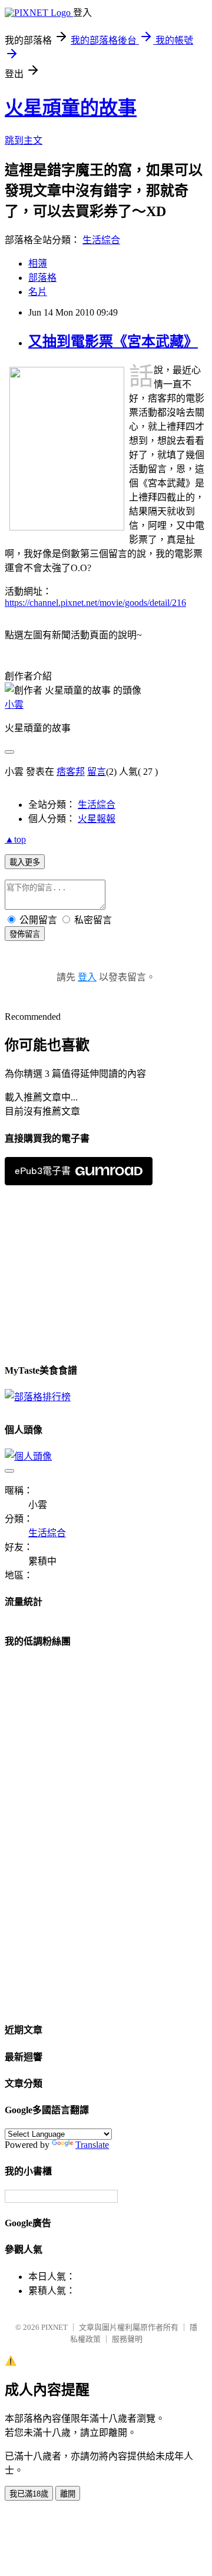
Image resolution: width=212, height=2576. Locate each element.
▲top (15, 839)
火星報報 (97, 819)
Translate (92, 2145)
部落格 (42, 278)
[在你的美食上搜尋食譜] (38, 1397)
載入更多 (25, 862)
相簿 (38, 263)
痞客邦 (71, 772)
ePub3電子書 (43, 1171)
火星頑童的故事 (71, 108)
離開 (68, 2494)
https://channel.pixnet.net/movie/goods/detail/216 (95, 603)
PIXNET (54, 2327)
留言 (97, 772)
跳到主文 (24, 140)
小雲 (14, 704)
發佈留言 (25, 934)
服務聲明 (127, 2339)
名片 (38, 292)
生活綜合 (101, 240)
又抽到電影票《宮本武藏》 (113, 342)
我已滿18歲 (29, 2494)
